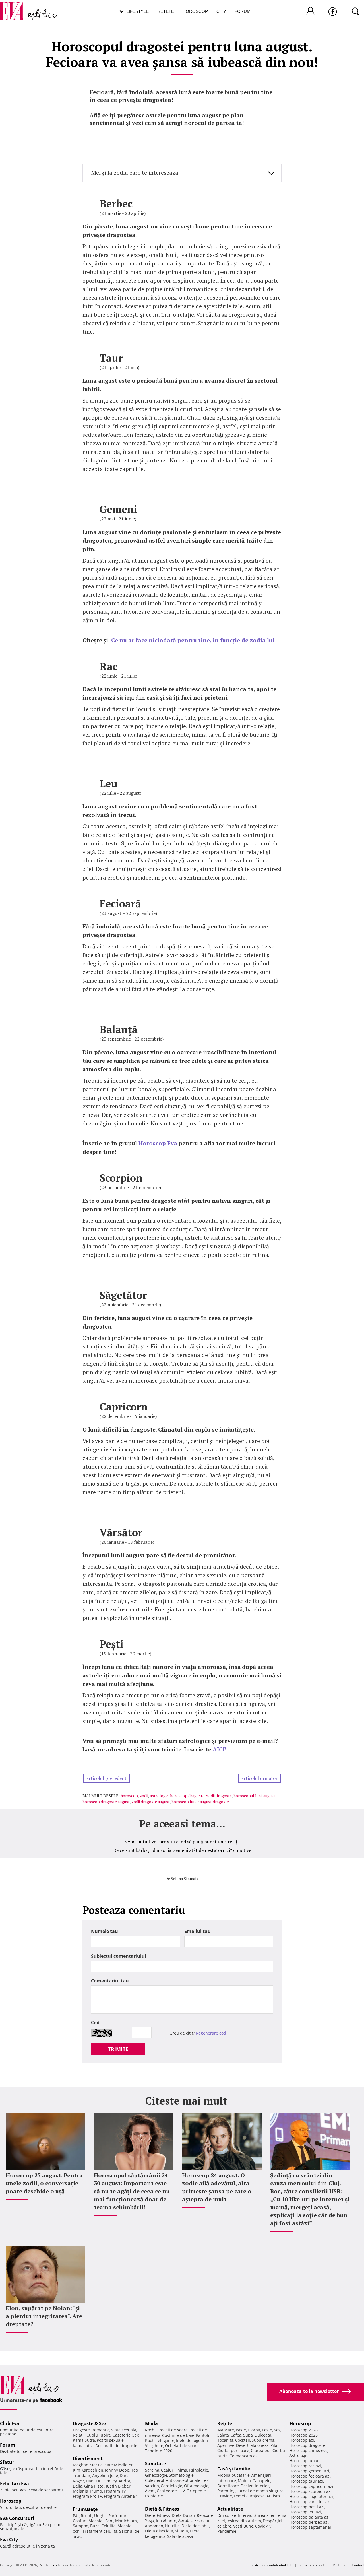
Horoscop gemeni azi (309, 2471)
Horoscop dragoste (307, 2445)
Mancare (226, 2430)
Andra (124, 2481)
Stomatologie (181, 2475)
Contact (358, 2565)
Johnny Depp (117, 2470)
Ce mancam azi (244, 2456)
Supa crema (263, 2440)
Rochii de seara (173, 2430)
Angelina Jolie (105, 2475)
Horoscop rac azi (305, 2466)
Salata (223, 2435)
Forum (243, 11)
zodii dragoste (219, 1796)
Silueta (181, 2531)
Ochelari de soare (182, 2446)
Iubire (105, 2435)
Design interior (255, 2486)
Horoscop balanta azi (310, 2517)
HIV (182, 2491)
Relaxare (205, 2515)
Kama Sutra (84, 2440)
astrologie (159, 1796)
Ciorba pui (261, 2450)
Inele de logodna (192, 2440)
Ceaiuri (168, 2470)
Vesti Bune (243, 2526)
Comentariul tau (110, 1981)
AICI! (220, 1749)
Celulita (108, 2526)
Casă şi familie (234, 2469)
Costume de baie (178, 2435)
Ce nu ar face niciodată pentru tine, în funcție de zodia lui (193, 640)
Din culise (227, 2515)
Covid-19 (263, 2526)
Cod (95, 2023)
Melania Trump (87, 2491)
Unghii (100, 2516)
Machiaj (96, 2521)
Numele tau (105, 1931)
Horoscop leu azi (305, 2512)
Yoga (150, 2520)
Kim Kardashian (88, 2470)
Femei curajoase (249, 2496)
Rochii (87, 2516)
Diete (150, 2515)
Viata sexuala (124, 2430)
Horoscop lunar (304, 2461)
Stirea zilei (264, 2515)
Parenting (227, 2491)
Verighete (154, 2446)
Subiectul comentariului (119, 1956)
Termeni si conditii (313, 2565)
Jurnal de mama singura (260, 2491)
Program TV (115, 2491)
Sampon (81, 2526)
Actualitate (230, 2509)
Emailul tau (197, 1931)
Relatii (79, 2435)
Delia (78, 2486)
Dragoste (81, 2430)
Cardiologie (171, 2486)
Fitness (163, 2515)
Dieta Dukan (183, 2515)
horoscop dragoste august (106, 1802)
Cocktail (243, 2440)
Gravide (225, 2496)
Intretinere (166, 2520)
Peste (267, 2430)
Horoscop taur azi (306, 2481)
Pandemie (227, 2531)
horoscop (129, 1796)
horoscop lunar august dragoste (200, 1802)
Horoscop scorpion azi (311, 2491)
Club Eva (10, 2423)
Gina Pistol (94, 2486)
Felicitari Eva (15, 2484)
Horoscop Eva (158, 1143)
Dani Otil (94, 2481)
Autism (273, 2496)
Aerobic (185, 2520)
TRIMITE (118, 2049)
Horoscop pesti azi (307, 2507)
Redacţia (340, 2565)
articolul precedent (106, 1778)
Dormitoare (228, 2486)
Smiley (111, 2481)
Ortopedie (196, 2491)
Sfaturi (8, 2462)
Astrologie (299, 2455)
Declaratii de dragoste (116, 2446)
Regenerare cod (211, 2033)
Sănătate (155, 2464)
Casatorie (122, 2435)
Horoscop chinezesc (308, 2450)
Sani (109, 2521)
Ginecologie (156, 2475)
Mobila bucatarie (233, 2475)
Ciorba (254, 2430)
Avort (150, 2491)
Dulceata (263, 2435)
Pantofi (202, 2435)
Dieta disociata (159, 2531)
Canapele (261, 2481)
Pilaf (275, 2445)
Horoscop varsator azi (310, 2502)
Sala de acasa (180, 2536)
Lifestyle (138, 11)
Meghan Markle (88, 2465)
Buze (95, 2526)
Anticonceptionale (183, 2480)
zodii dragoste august (151, 1802)
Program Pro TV (87, 2496)
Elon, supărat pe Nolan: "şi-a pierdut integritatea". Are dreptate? (44, 2316)
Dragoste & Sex (90, 2423)
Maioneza (259, 2445)
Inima (182, 2470)
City (221, 11)
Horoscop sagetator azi (311, 2496)
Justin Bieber (118, 2486)
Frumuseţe (85, 2509)
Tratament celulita (100, 2531)
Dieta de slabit (195, 2526)
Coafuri (80, 2521)
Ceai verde (167, 2491)
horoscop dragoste (187, 1796)
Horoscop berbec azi (309, 2522)
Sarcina (152, 2470)
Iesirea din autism (244, 2521)
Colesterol (155, 2480)
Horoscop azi (302, 2440)
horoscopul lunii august (254, 1796)
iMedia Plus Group (53, 2565)
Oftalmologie (196, 2486)
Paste (241, 2430)
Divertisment (88, 2458)
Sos (277, 2430)
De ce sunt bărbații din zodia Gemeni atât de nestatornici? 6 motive (182, 1850)
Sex (136, 2435)
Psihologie (198, 2470)
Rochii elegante (160, 2440)
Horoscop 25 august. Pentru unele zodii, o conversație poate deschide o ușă (44, 2183)
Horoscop (195, 11)
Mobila (244, 2481)
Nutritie (172, 2526)
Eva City (9, 2540)
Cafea (236, 2435)
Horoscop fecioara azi (310, 2476)
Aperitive (226, 2445)
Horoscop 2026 (304, 2430)
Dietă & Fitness (162, 2509)
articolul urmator (259, 1778)
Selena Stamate (185, 1878)
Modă (151, 2423)
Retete (166, 11)
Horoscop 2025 (304, 2435)
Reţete (225, 2423)
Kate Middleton (119, 2465)
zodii (144, 1796)
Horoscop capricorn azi (311, 2486)
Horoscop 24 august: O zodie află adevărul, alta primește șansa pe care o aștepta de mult (217, 2187)
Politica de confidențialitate (272, 2565)
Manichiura (126, 2521)
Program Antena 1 (121, 2496)
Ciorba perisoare (233, 2450)
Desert (242, 2445)
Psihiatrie (154, 2496)
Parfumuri (118, 2516)
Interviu (245, 2515)
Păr (76, 2516)
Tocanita (225, 2440)
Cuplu (92, 2435)
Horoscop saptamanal (310, 2527)
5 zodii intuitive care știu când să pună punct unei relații (182, 1842)
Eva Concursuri (17, 2518)
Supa (248, 2435)
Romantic (101, 2430)
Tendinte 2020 (159, 2451)
